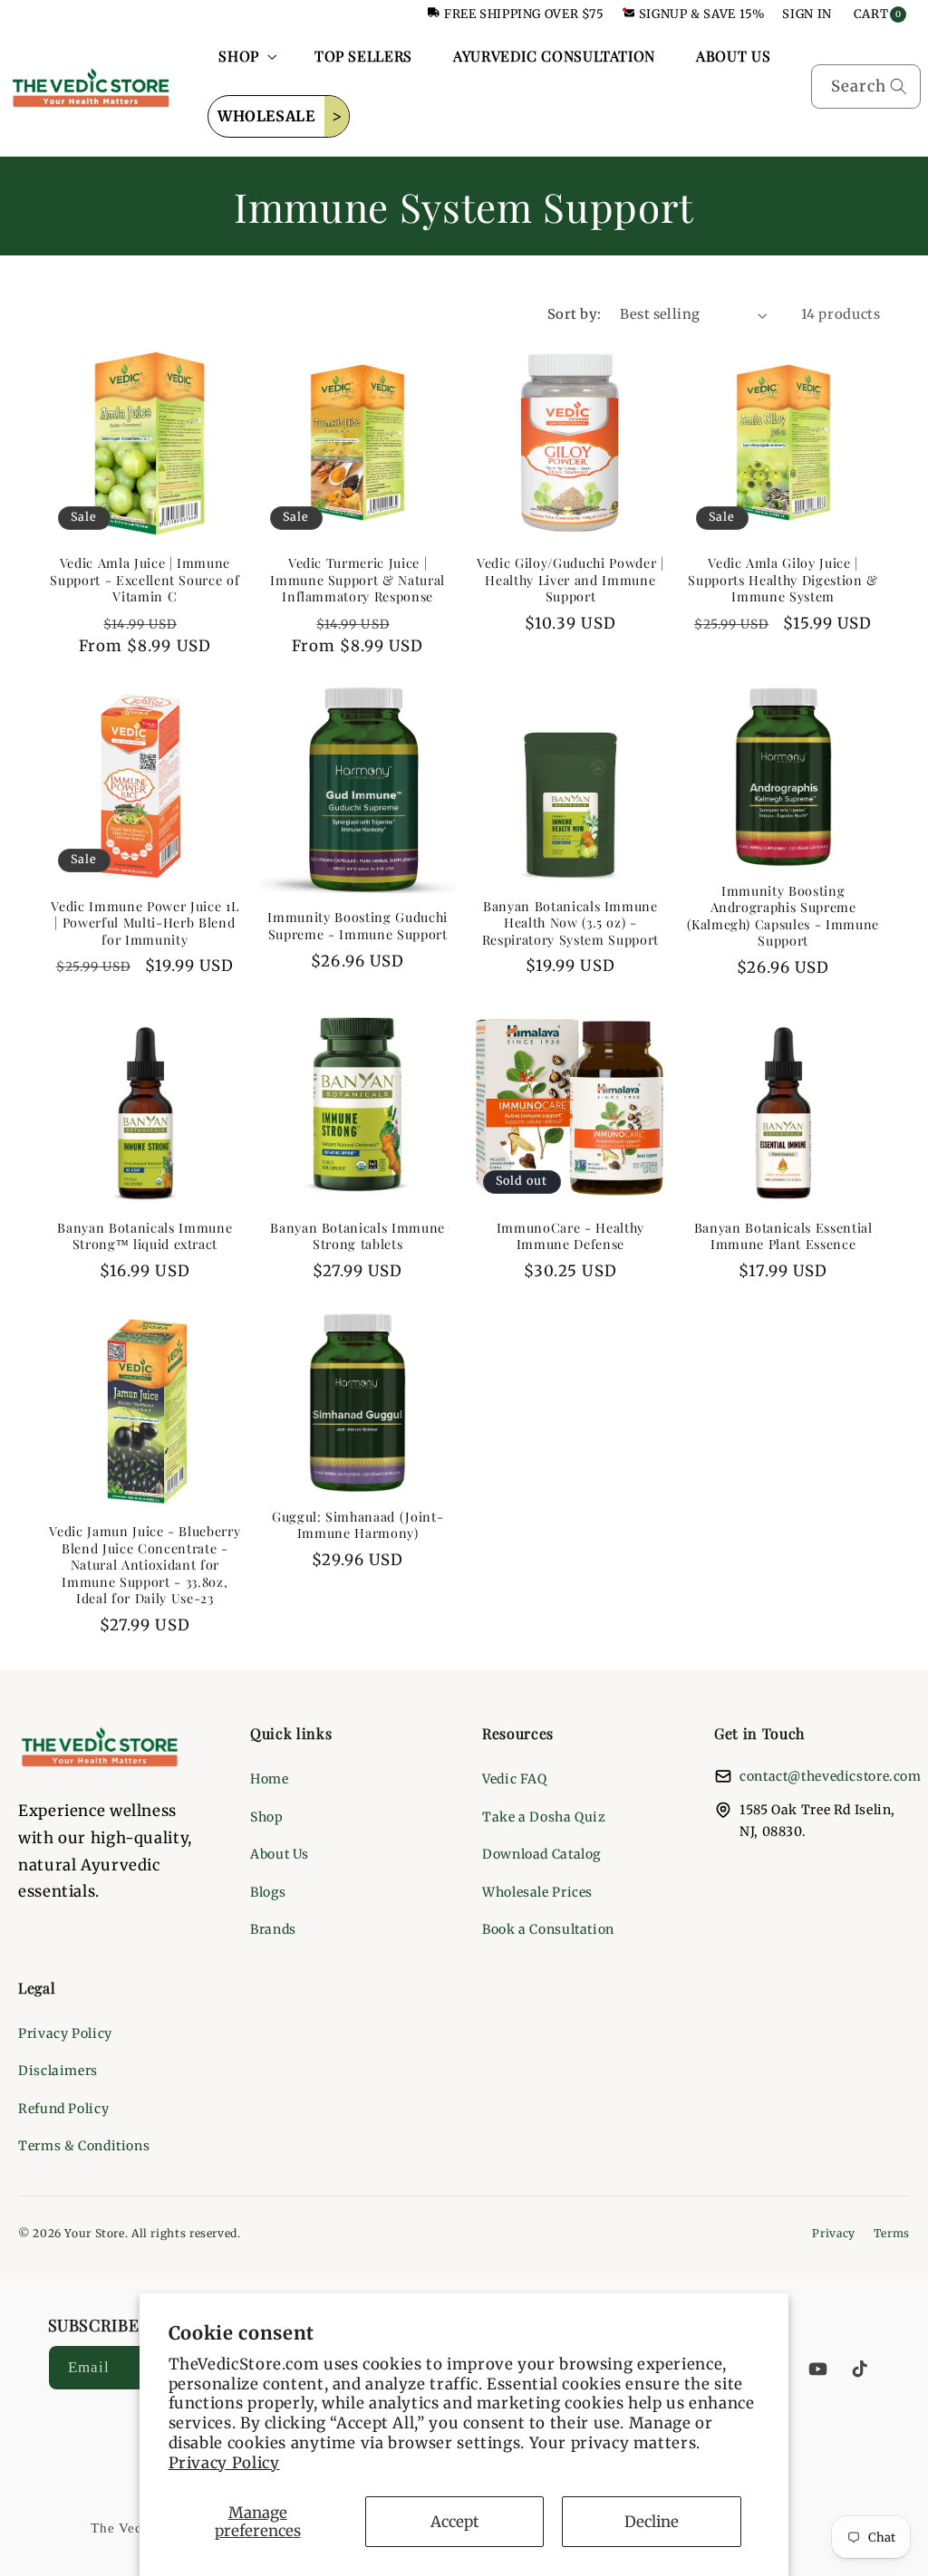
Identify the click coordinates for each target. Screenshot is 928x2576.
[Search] (898, 86)
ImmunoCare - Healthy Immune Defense (570, 1236)
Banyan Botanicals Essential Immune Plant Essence (783, 1236)
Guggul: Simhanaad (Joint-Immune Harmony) (358, 1525)
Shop (267, 1817)
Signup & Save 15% (702, 14)
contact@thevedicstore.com (831, 1776)
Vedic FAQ (515, 1779)
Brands (273, 1929)
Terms (892, 2233)
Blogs (268, 1892)
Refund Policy (63, 2109)
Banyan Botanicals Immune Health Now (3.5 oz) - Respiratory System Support (570, 923)
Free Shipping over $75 (524, 14)
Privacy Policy (224, 2463)
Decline (652, 2522)
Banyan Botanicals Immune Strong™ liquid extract (145, 1236)
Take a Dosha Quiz (544, 1817)
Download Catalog (541, 1854)
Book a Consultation (548, 1929)
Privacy (833, 2233)
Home (270, 1779)
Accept (455, 2522)
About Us (280, 1854)
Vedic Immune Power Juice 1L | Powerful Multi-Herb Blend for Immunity (145, 923)
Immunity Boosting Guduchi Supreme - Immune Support (358, 926)
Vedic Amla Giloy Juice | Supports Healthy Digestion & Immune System (783, 580)
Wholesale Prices (537, 1892)
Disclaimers (58, 2071)
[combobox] (866, 87)
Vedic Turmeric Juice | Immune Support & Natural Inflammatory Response (358, 580)
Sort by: (574, 314)
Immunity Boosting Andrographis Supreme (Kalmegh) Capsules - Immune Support (783, 916)
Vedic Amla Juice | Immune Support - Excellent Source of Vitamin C (145, 580)
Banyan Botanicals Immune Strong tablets (358, 1236)
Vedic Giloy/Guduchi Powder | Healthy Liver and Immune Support (570, 580)
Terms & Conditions (84, 2146)
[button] (246, 56)
